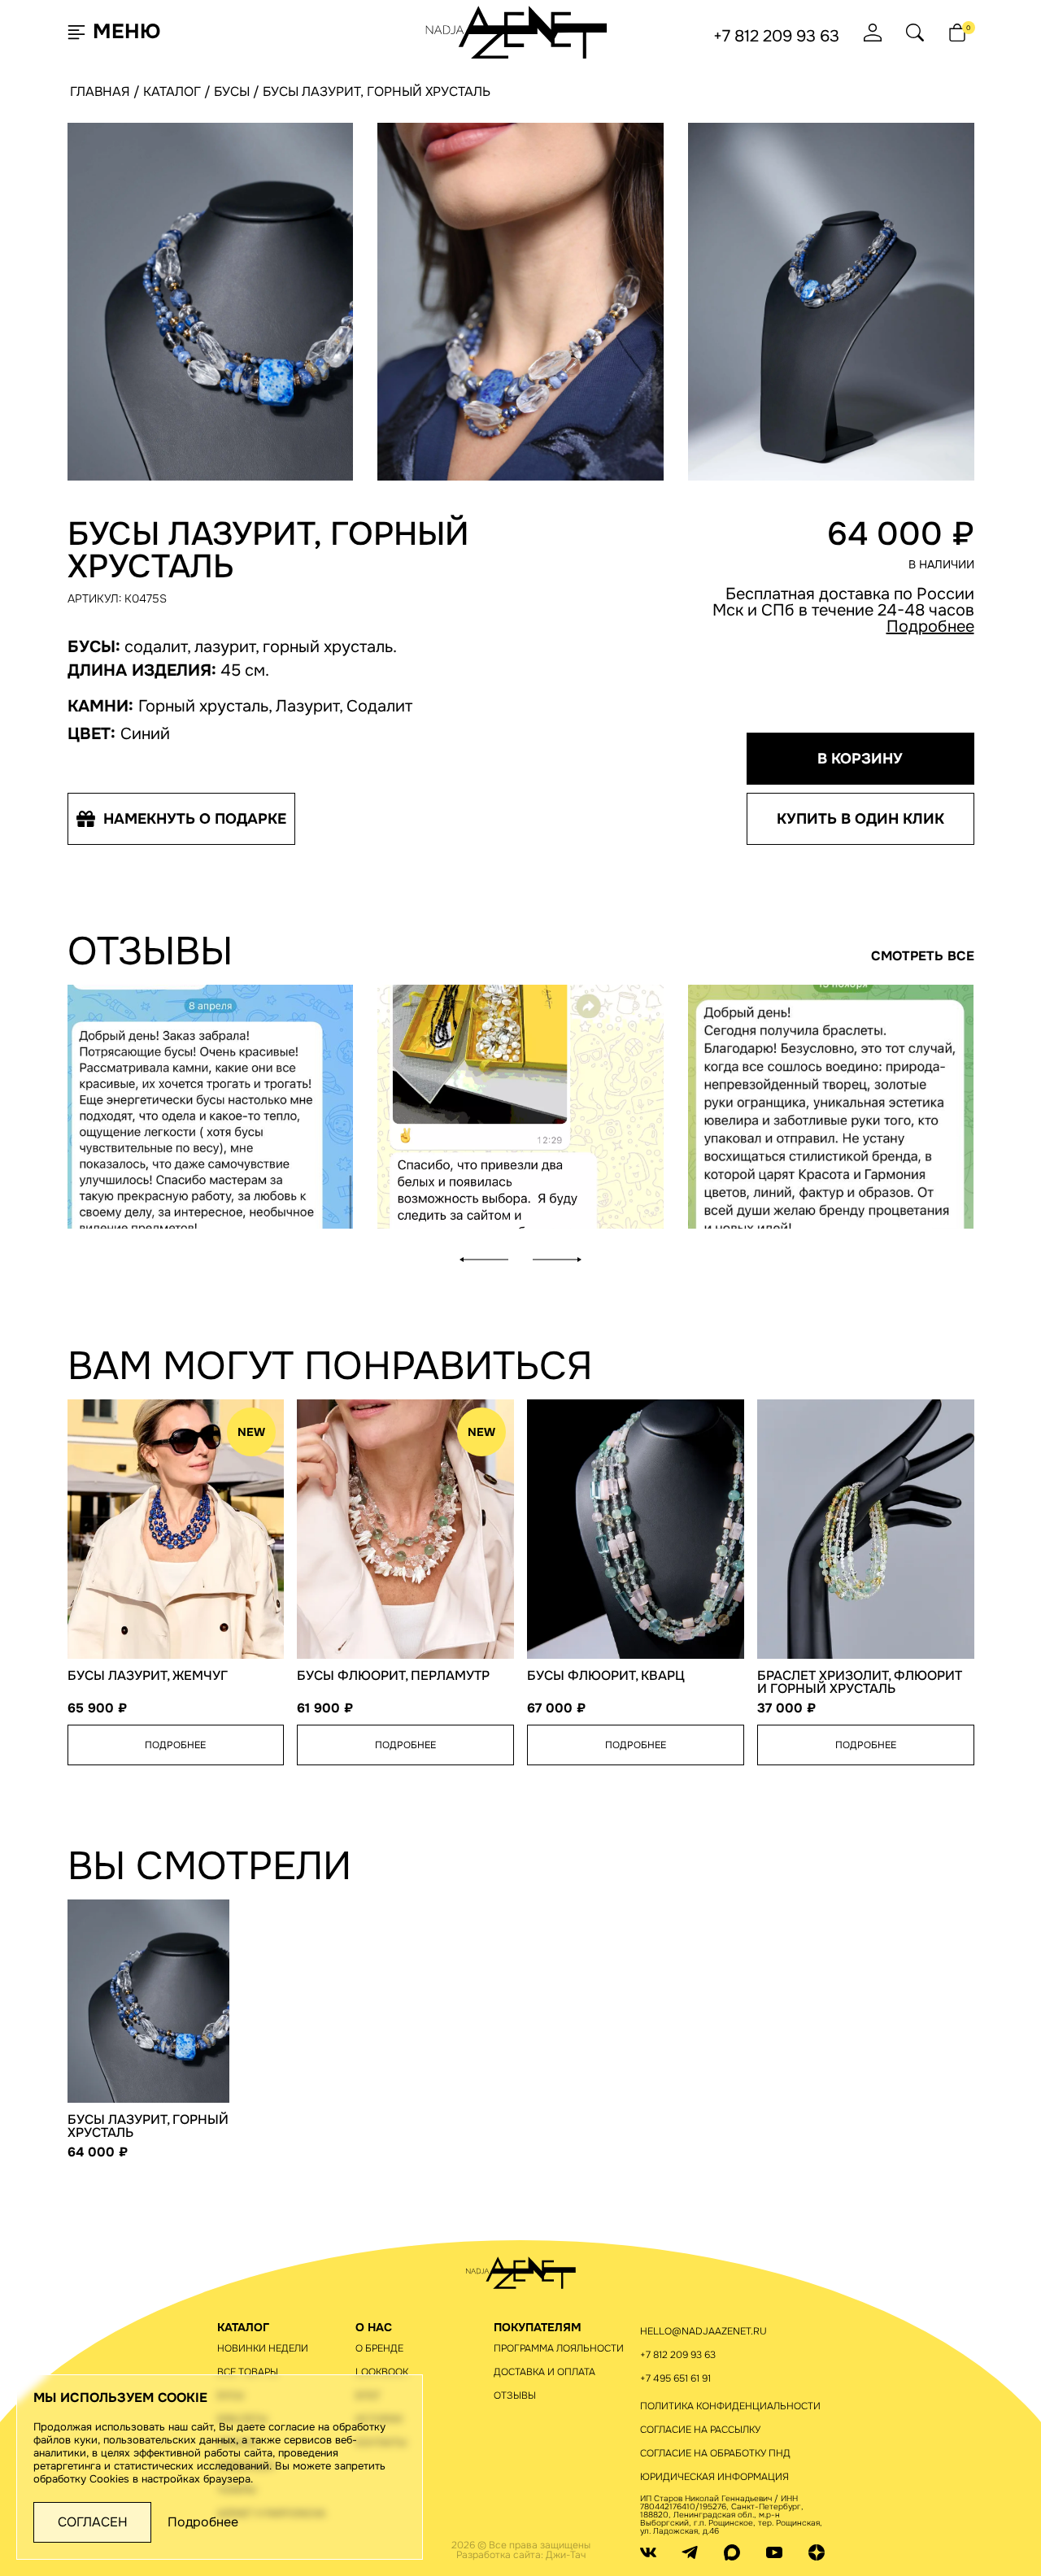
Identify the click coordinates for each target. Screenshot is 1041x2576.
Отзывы (515, 2395)
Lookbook (382, 2372)
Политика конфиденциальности (730, 2406)
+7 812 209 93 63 (776, 37)
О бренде (379, 2348)
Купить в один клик (860, 819)
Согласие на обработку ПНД (715, 2453)
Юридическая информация (714, 2477)
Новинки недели (263, 2348)
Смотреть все (923, 956)
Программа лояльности (559, 2348)
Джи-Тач (566, 2555)
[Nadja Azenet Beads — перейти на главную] (517, 31)
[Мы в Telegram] (690, 2552)
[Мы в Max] (732, 2552)
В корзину (860, 759)
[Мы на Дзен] (817, 2552)
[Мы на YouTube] (774, 2552)
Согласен (93, 2522)
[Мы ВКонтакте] (648, 2552)
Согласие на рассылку (700, 2430)
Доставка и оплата (544, 2372)
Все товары (248, 2372)
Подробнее (930, 627)
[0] (957, 33)
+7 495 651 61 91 (675, 2378)
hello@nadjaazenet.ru (703, 2331)
